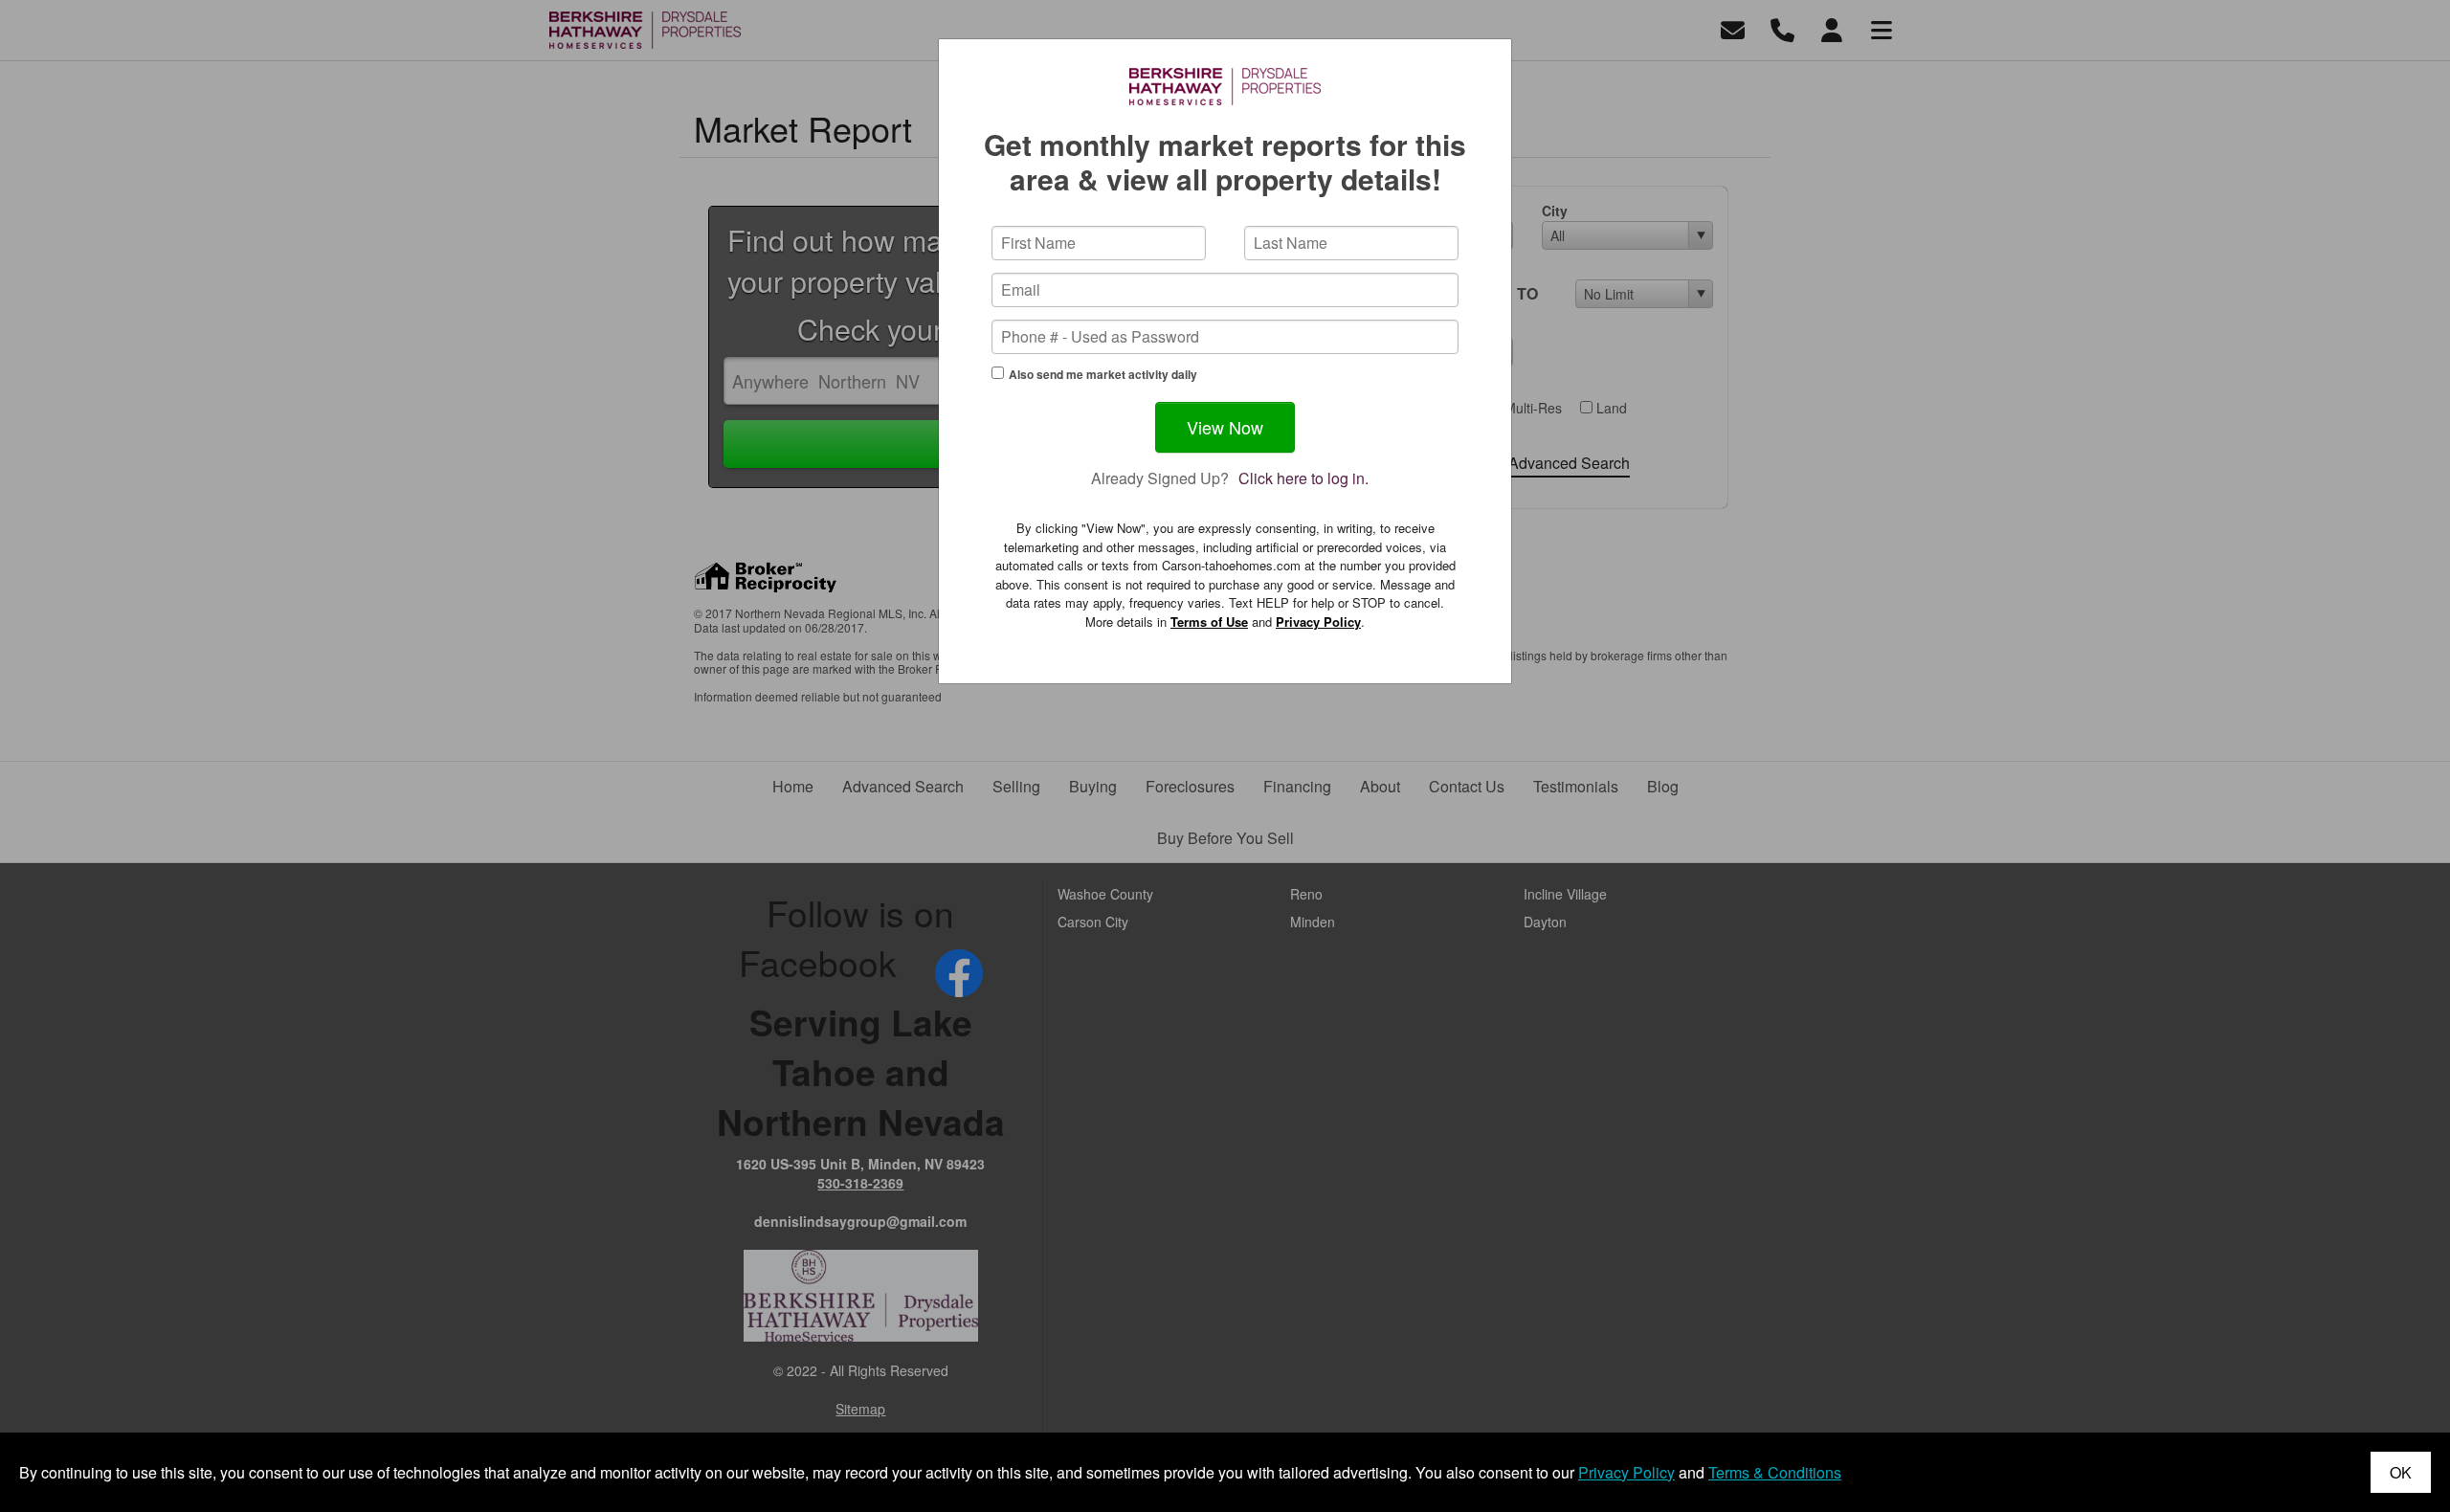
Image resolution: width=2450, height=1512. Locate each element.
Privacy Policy (1318, 622)
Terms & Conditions (1775, 1472)
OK (2401, 1472)
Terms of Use (1209, 622)
